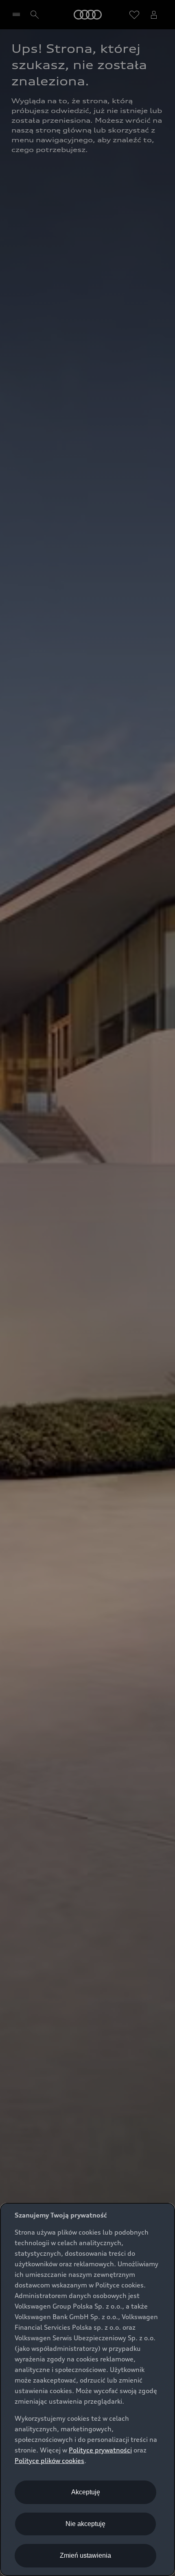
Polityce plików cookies (49, 2461)
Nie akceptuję (85, 2524)
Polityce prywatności (100, 2450)
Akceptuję (86, 2492)
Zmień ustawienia (85, 2555)
